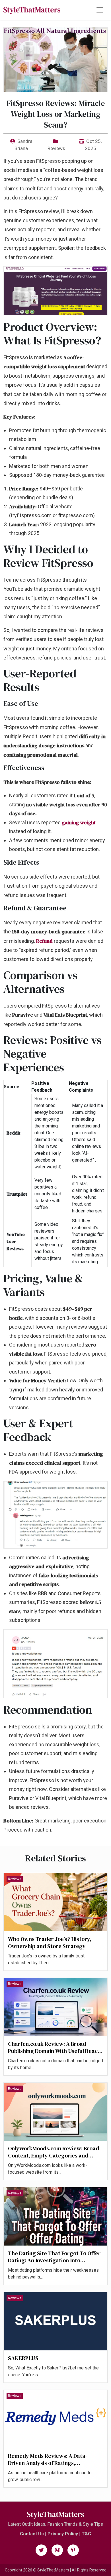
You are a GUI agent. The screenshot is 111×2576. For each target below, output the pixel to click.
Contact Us (32, 2534)
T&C (86, 2534)
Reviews (56, 148)
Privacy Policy (63, 2534)
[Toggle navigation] (100, 10)
